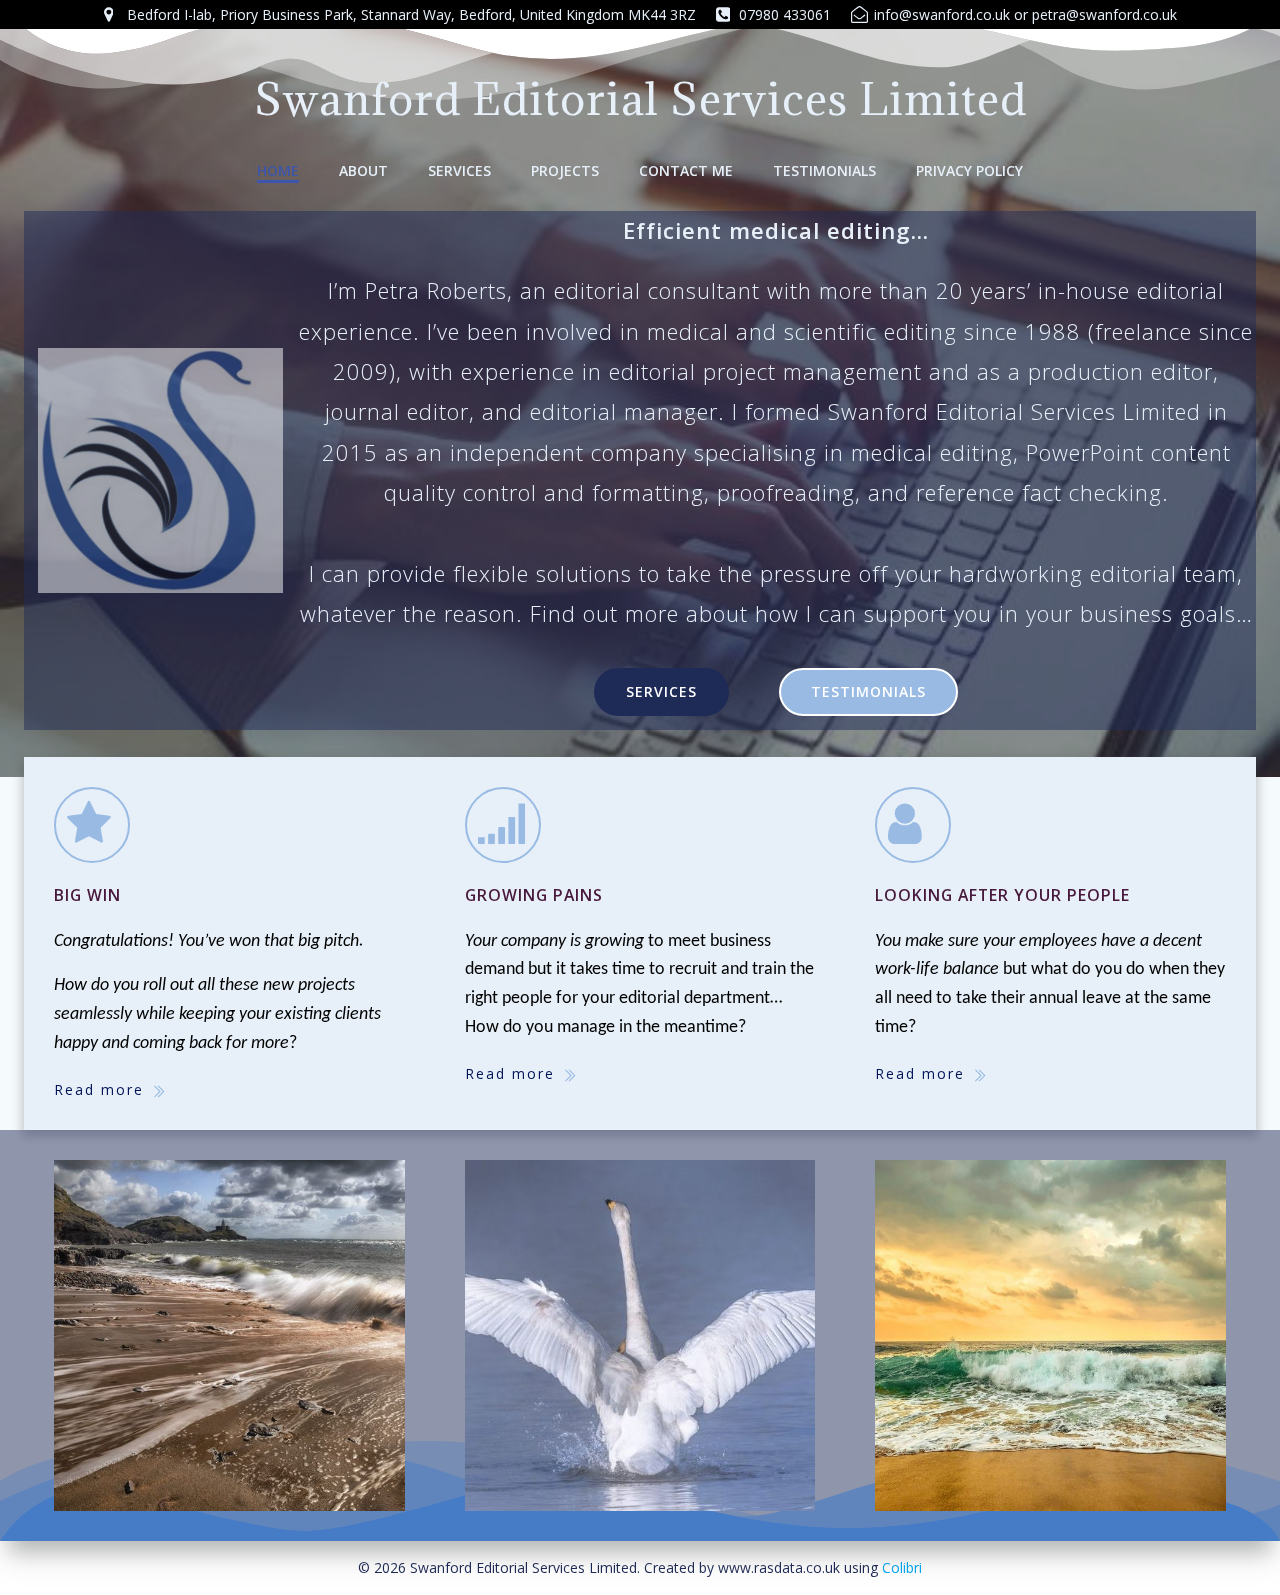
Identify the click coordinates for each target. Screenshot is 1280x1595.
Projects (565, 170)
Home (278, 170)
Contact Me (686, 170)
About (363, 170)
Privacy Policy (969, 170)
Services (459, 170)
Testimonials (824, 170)
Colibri (902, 1567)
